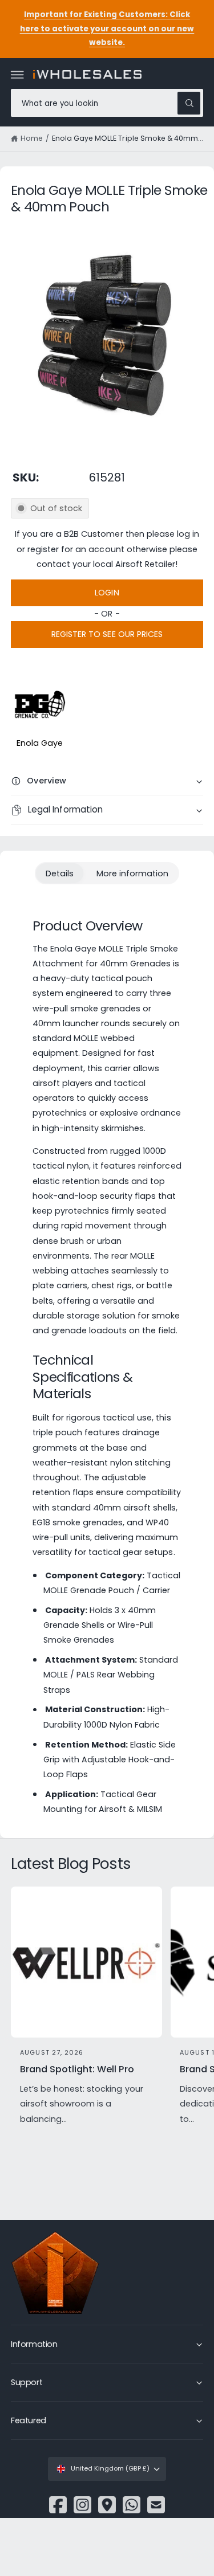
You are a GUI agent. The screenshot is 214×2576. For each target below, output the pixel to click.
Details (60, 873)
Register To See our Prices (107, 634)
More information (132, 873)
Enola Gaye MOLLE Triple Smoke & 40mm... (128, 138)
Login (107, 593)
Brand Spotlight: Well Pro (77, 2069)
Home (32, 138)
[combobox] (107, 103)
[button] (18, 75)
